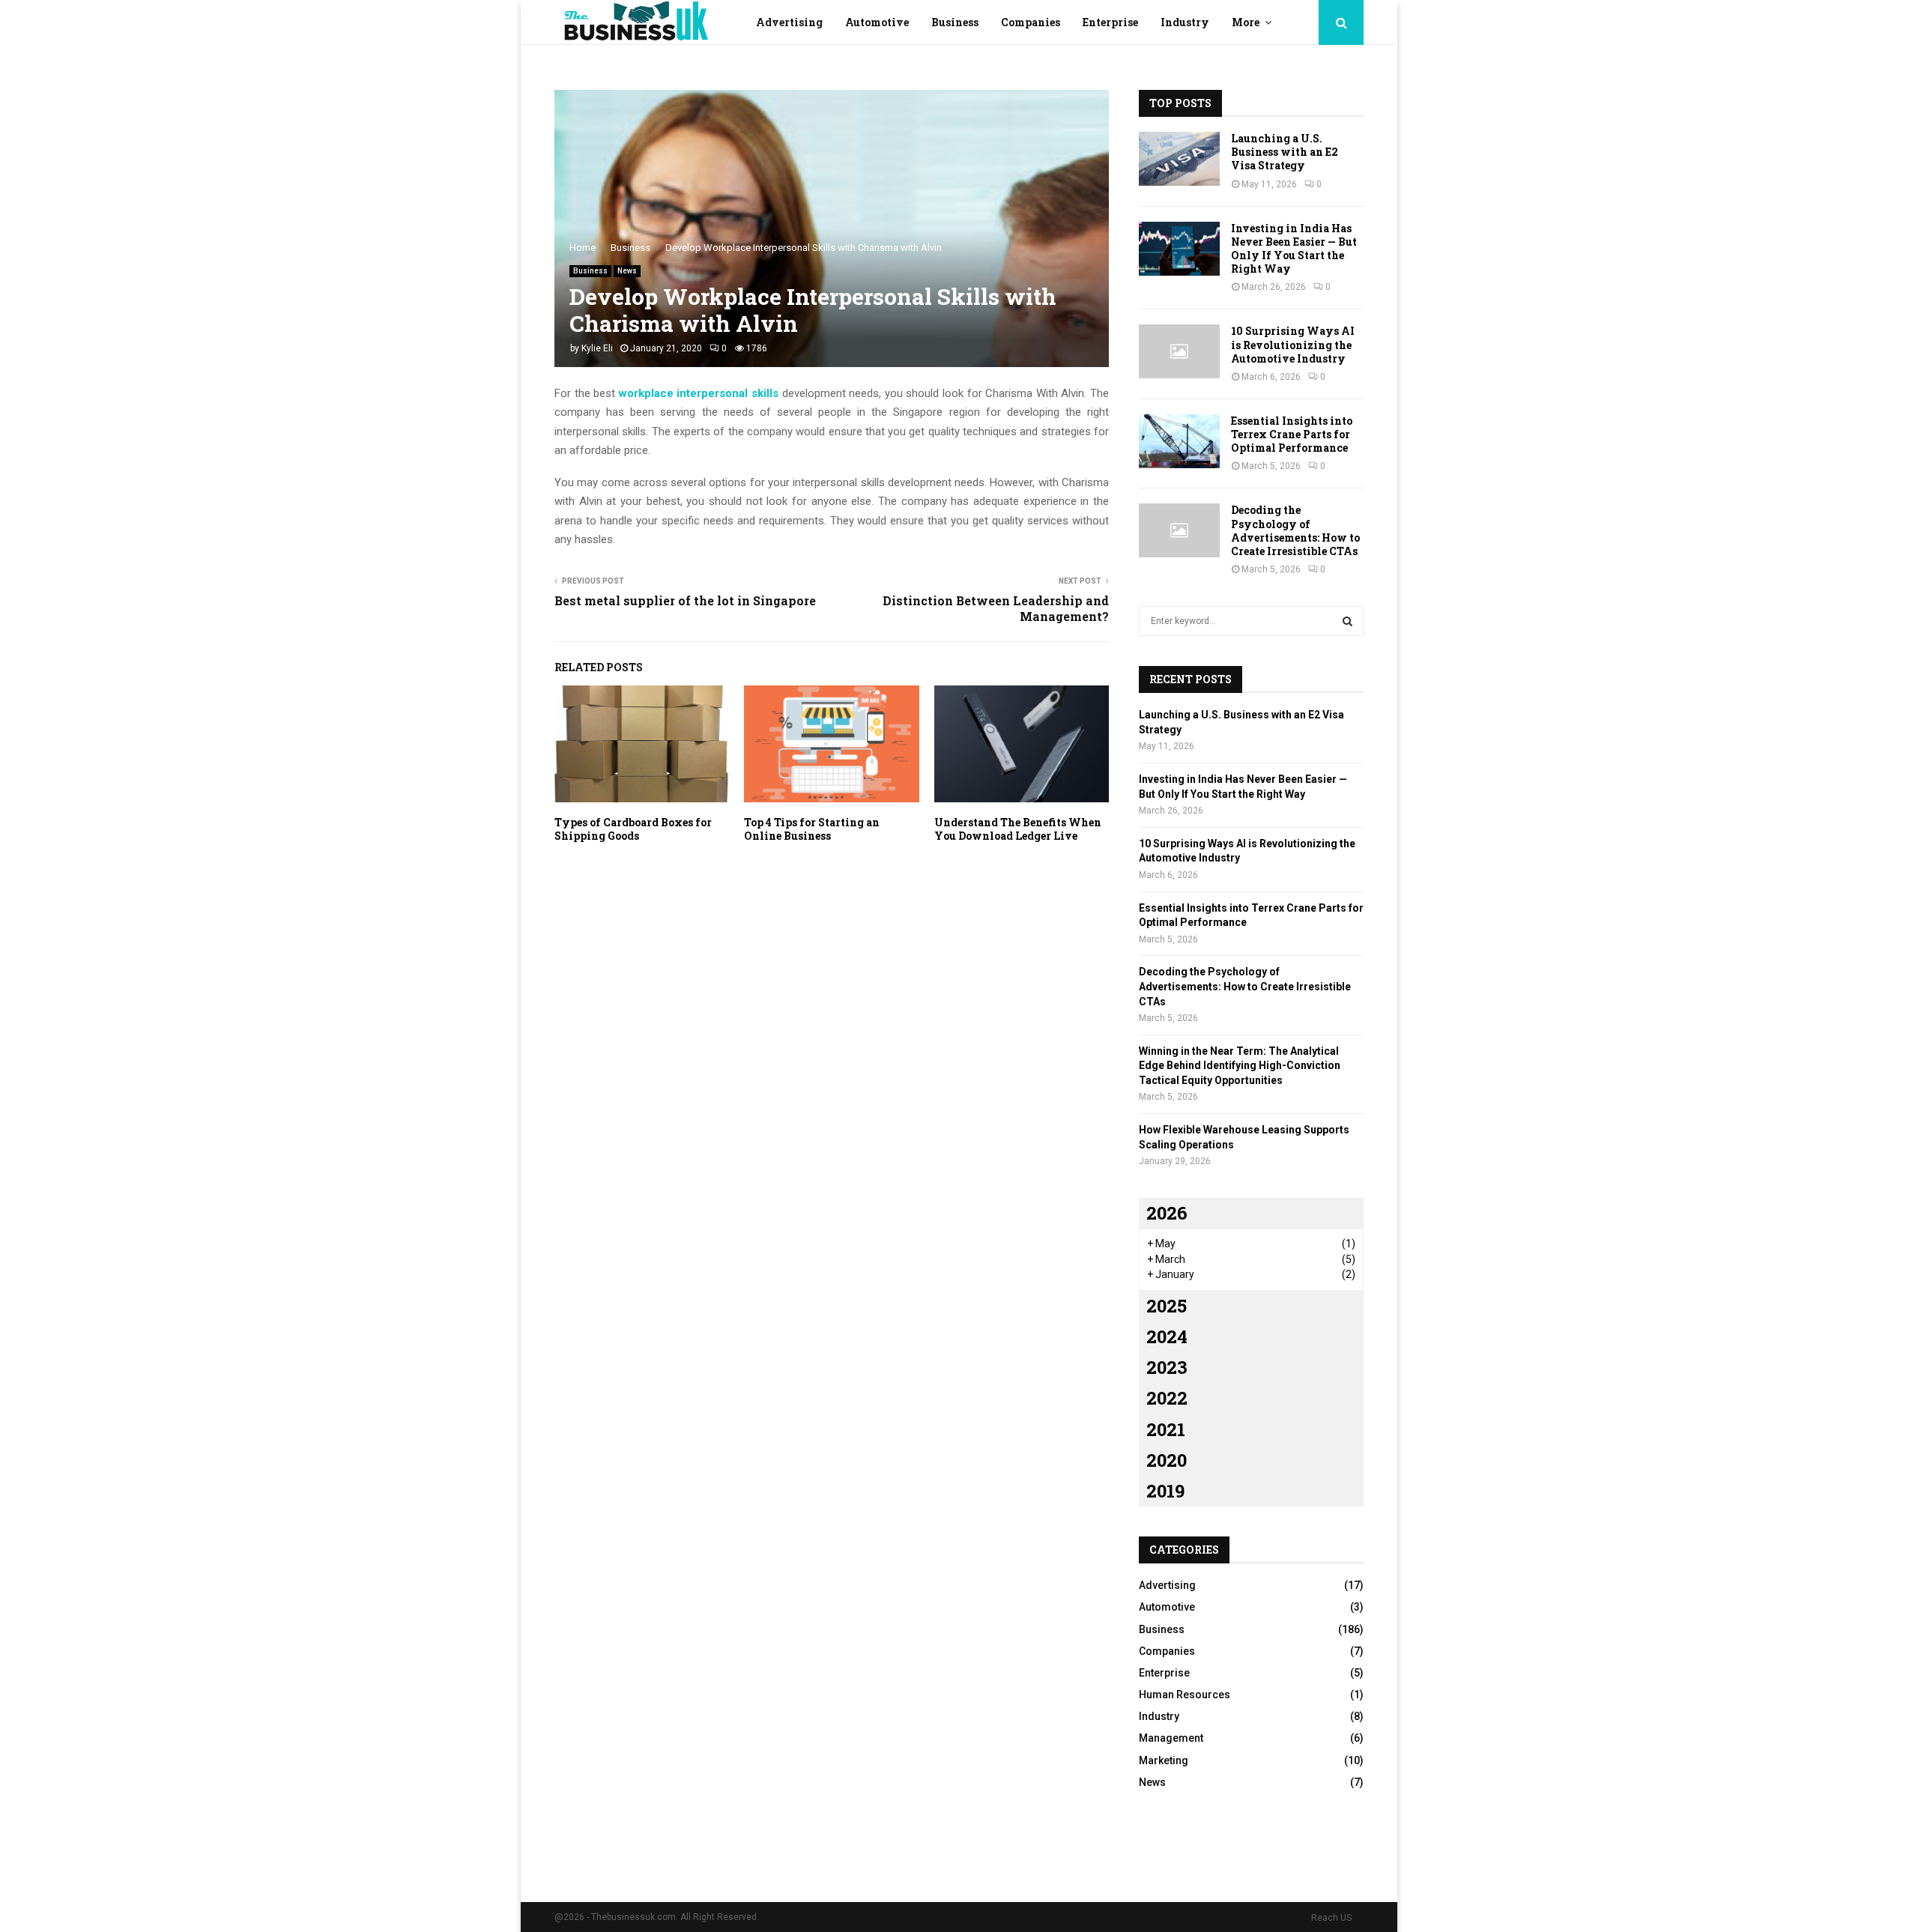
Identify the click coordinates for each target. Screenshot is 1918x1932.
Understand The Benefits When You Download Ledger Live (1018, 829)
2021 (1166, 1429)
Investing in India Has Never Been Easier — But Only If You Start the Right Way (1294, 249)
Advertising (789, 22)
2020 (1167, 1460)
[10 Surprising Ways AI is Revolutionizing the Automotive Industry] (1179, 351)
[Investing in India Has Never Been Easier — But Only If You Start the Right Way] (1179, 249)
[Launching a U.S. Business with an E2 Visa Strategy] (1179, 159)
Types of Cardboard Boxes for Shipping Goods (633, 829)
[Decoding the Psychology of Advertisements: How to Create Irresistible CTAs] (1179, 530)
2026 (1167, 1213)
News (627, 271)
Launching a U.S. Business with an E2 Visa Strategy (1285, 152)
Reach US (1331, 1918)
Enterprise (1110, 22)
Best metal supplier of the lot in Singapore (685, 600)
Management (1171, 1738)
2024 (1167, 1336)
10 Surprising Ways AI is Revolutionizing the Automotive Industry (1293, 344)
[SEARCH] (1347, 621)
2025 (1167, 1306)
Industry (1185, 22)
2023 (1167, 1367)
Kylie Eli (597, 348)
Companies (1031, 22)
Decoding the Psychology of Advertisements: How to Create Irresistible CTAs (1295, 530)
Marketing (1164, 1760)
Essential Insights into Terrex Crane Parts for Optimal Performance (1292, 434)
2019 (1165, 1491)
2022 (1167, 1398)
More (1246, 22)
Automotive (877, 22)
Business (955, 22)
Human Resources (1185, 1695)
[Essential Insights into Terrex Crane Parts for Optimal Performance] (1179, 441)
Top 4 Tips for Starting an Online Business (812, 829)
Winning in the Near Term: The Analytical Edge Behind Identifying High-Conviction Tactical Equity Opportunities (1240, 1066)
